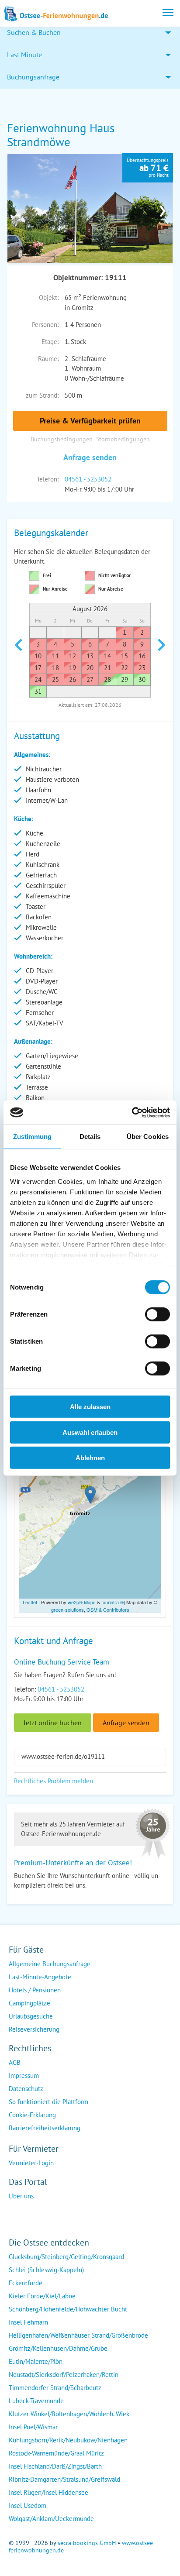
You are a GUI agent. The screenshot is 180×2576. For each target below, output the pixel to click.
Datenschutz (26, 2089)
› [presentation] (163, 208)
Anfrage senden (90, 457)
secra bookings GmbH (87, 2543)
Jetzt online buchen (53, 1723)
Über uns (21, 2196)
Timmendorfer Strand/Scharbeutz (55, 2388)
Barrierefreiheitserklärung (45, 2128)
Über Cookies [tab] (148, 1137)
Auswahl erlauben (90, 1432)
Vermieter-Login (31, 2163)
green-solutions (67, 1610)
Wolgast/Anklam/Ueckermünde (51, 2519)
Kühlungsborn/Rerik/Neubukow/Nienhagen (68, 2440)
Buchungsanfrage (33, 77)
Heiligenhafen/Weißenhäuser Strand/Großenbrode (78, 2335)
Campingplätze (29, 2003)
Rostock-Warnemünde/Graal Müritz (56, 2453)
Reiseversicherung (34, 2029)
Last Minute (24, 55)
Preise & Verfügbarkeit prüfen (90, 421)
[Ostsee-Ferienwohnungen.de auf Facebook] (16, 2213)
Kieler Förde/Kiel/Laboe (42, 2296)
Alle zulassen (90, 1407)
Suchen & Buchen (34, 32)
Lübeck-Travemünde (36, 2401)
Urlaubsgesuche (31, 2016)
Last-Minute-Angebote (40, 1977)
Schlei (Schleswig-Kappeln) (46, 2270)
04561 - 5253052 (88, 479)
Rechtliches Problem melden (54, 1781)
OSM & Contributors (108, 1610)
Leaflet (30, 1602)
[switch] (157, 1314)
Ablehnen (90, 1458)
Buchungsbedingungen (62, 439)
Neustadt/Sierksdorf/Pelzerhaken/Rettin (64, 2375)
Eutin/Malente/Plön (36, 2361)
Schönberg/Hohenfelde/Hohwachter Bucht (68, 2309)
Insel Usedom (28, 2505)
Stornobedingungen (123, 439)
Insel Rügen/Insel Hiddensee (48, 2492)
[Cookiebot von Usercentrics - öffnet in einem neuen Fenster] (132, 1112)
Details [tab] (90, 1137)
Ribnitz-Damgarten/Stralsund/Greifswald (64, 2479)
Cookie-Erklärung (32, 2115)
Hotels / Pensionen (35, 1990)
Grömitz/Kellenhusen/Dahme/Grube (58, 2348)
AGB (15, 2062)
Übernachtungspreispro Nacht (148, 168)
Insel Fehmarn (28, 2322)
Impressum (24, 2076)
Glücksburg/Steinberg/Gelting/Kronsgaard (66, 2257)
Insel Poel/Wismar (33, 2427)
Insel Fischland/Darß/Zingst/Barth (55, 2466)
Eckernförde (26, 2283)
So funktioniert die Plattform (48, 2102)
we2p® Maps (82, 1602)
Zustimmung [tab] (33, 1137)
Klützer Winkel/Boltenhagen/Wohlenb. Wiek (69, 2414)
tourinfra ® (112, 1602)
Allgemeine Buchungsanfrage (50, 1964)
